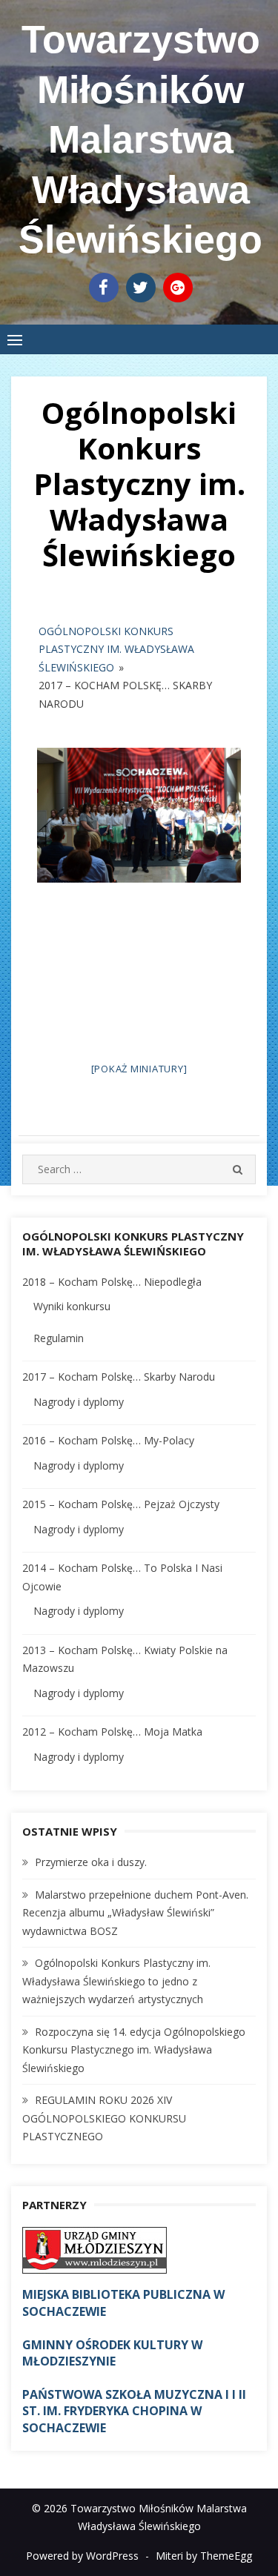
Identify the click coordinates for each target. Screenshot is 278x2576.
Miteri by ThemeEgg (204, 2556)
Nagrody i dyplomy (79, 1402)
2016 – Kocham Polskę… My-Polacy (108, 1440)
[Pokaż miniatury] (139, 1069)
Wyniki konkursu (72, 1306)
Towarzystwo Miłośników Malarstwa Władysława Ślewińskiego (140, 139)
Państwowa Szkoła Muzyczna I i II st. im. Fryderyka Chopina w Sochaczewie (134, 2411)
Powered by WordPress (82, 2556)
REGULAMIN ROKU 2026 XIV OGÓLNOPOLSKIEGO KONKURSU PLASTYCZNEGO (104, 2118)
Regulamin (59, 1338)
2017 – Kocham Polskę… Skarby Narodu (119, 1377)
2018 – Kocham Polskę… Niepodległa (112, 1282)
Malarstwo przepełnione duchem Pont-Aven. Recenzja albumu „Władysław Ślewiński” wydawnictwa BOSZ (135, 1913)
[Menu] (15, 339)
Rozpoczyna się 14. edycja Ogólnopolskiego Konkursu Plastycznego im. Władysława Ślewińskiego (134, 2050)
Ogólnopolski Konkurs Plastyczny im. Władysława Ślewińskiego (116, 649)
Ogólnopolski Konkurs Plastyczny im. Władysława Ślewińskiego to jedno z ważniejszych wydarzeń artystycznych (116, 1981)
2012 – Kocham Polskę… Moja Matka (112, 1732)
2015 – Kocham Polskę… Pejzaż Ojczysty (121, 1504)
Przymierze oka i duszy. (91, 1862)
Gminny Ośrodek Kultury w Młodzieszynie (112, 2353)
